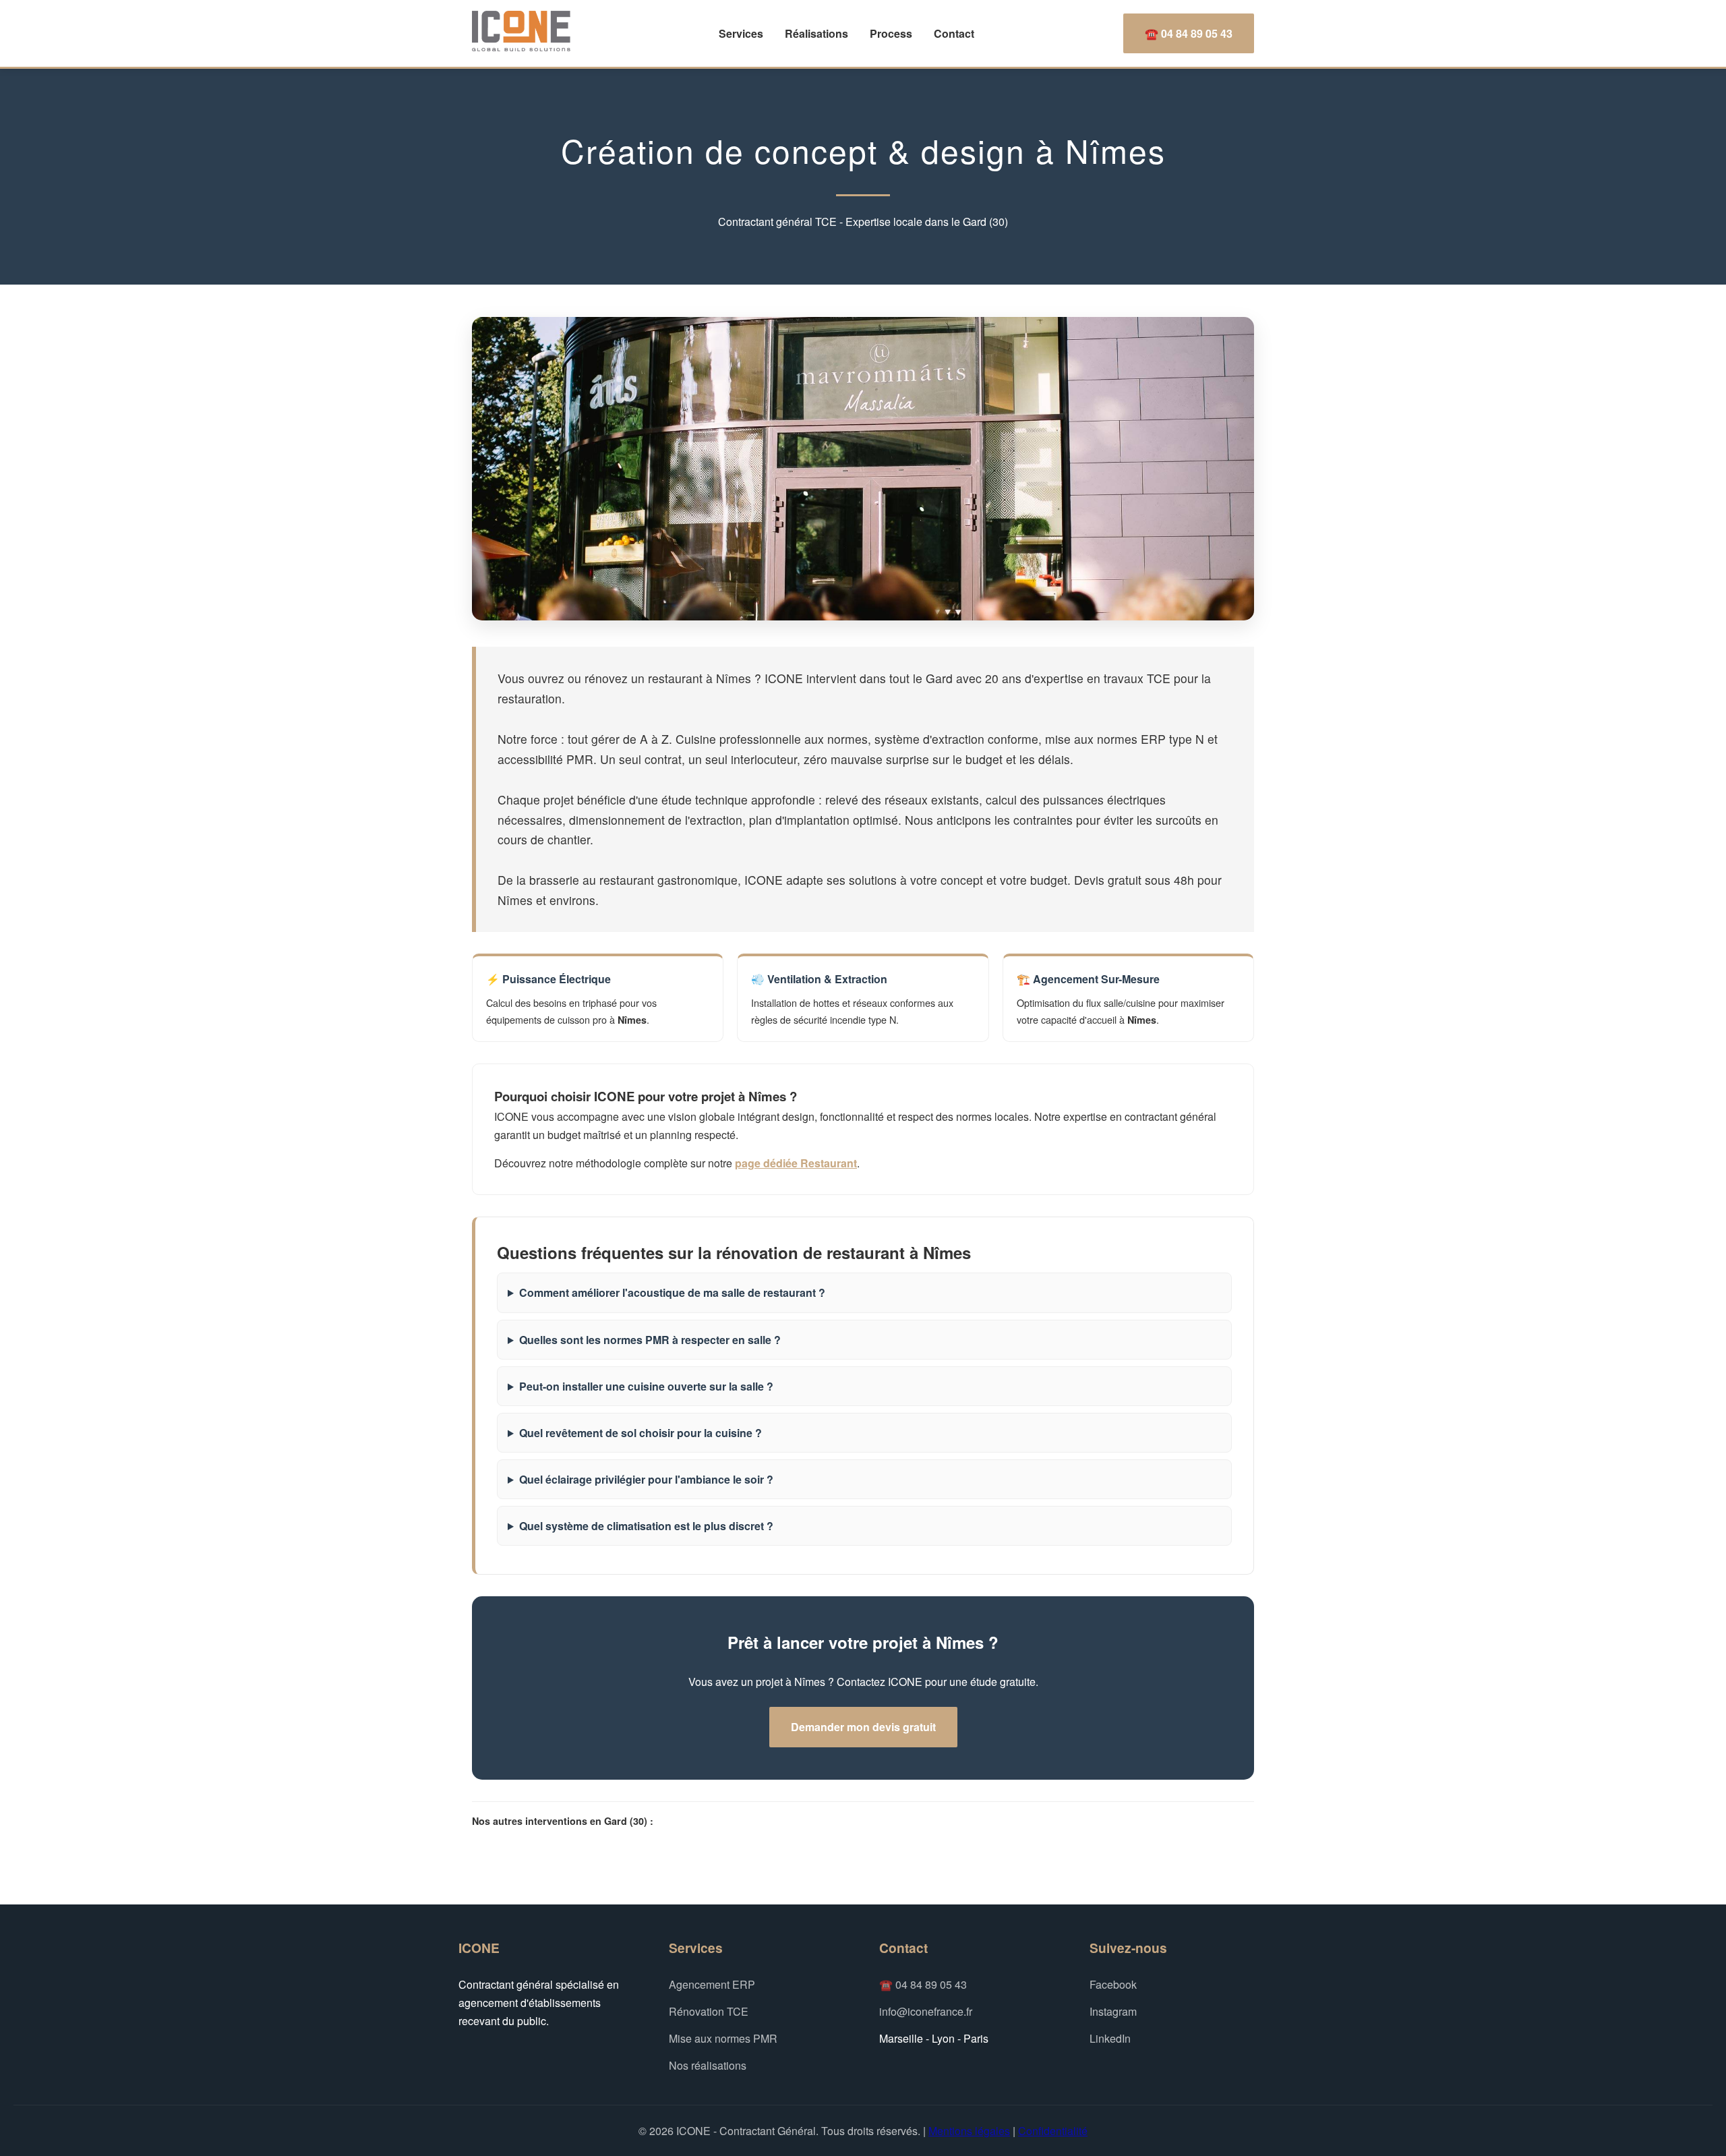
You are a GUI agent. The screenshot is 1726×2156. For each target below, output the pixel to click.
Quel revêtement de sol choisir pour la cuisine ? (641, 1433)
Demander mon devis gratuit (863, 1727)
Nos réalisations (708, 2065)
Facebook (1113, 1984)
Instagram (1113, 2011)
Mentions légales (969, 2131)
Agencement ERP (712, 1984)
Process (891, 33)
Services (741, 33)
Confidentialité (1053, 2131)
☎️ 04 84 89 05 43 (1189, 33)
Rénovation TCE (709, 2011)
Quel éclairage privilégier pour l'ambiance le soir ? (646, 1479)
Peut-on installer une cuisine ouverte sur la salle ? (646, 1386)
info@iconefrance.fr (926, 2011)
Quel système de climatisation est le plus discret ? (646, 1526)
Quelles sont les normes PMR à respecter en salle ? (650, 1340)
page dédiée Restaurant (796, 1163)
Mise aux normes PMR (723, 2038)
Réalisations (816, 33)
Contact (954, 33)
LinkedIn (1110, 2038)
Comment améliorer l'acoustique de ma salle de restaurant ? (672, 1292)
